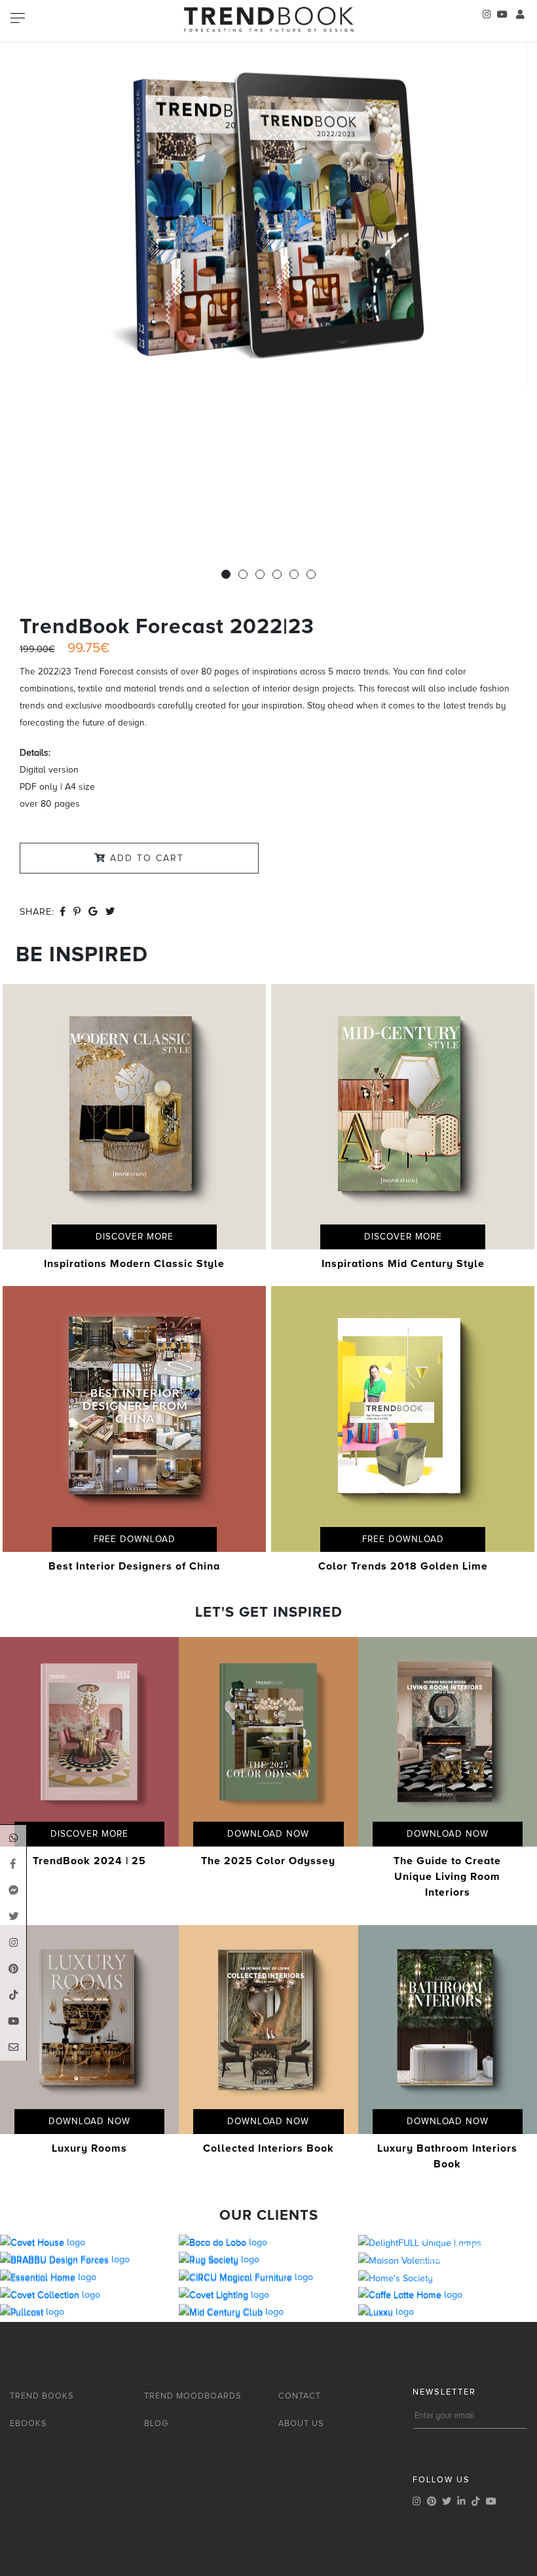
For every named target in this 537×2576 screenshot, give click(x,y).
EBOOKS (28, 2423)
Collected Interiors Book (268, 2148)
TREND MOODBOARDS (193, 2396)
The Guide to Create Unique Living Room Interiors (447, 1877)
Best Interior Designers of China (134, 1566)
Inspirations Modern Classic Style (134, 1264)
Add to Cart (145, 858)
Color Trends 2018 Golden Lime (403, 1566)
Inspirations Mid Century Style (403, 1264)
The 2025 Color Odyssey (268, 1861)
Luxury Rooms (89, 2148)
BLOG (156, 2423)
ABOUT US (301, 2423)
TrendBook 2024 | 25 (89, 1861)
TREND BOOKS (42, 2396)
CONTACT (300, 2396)
